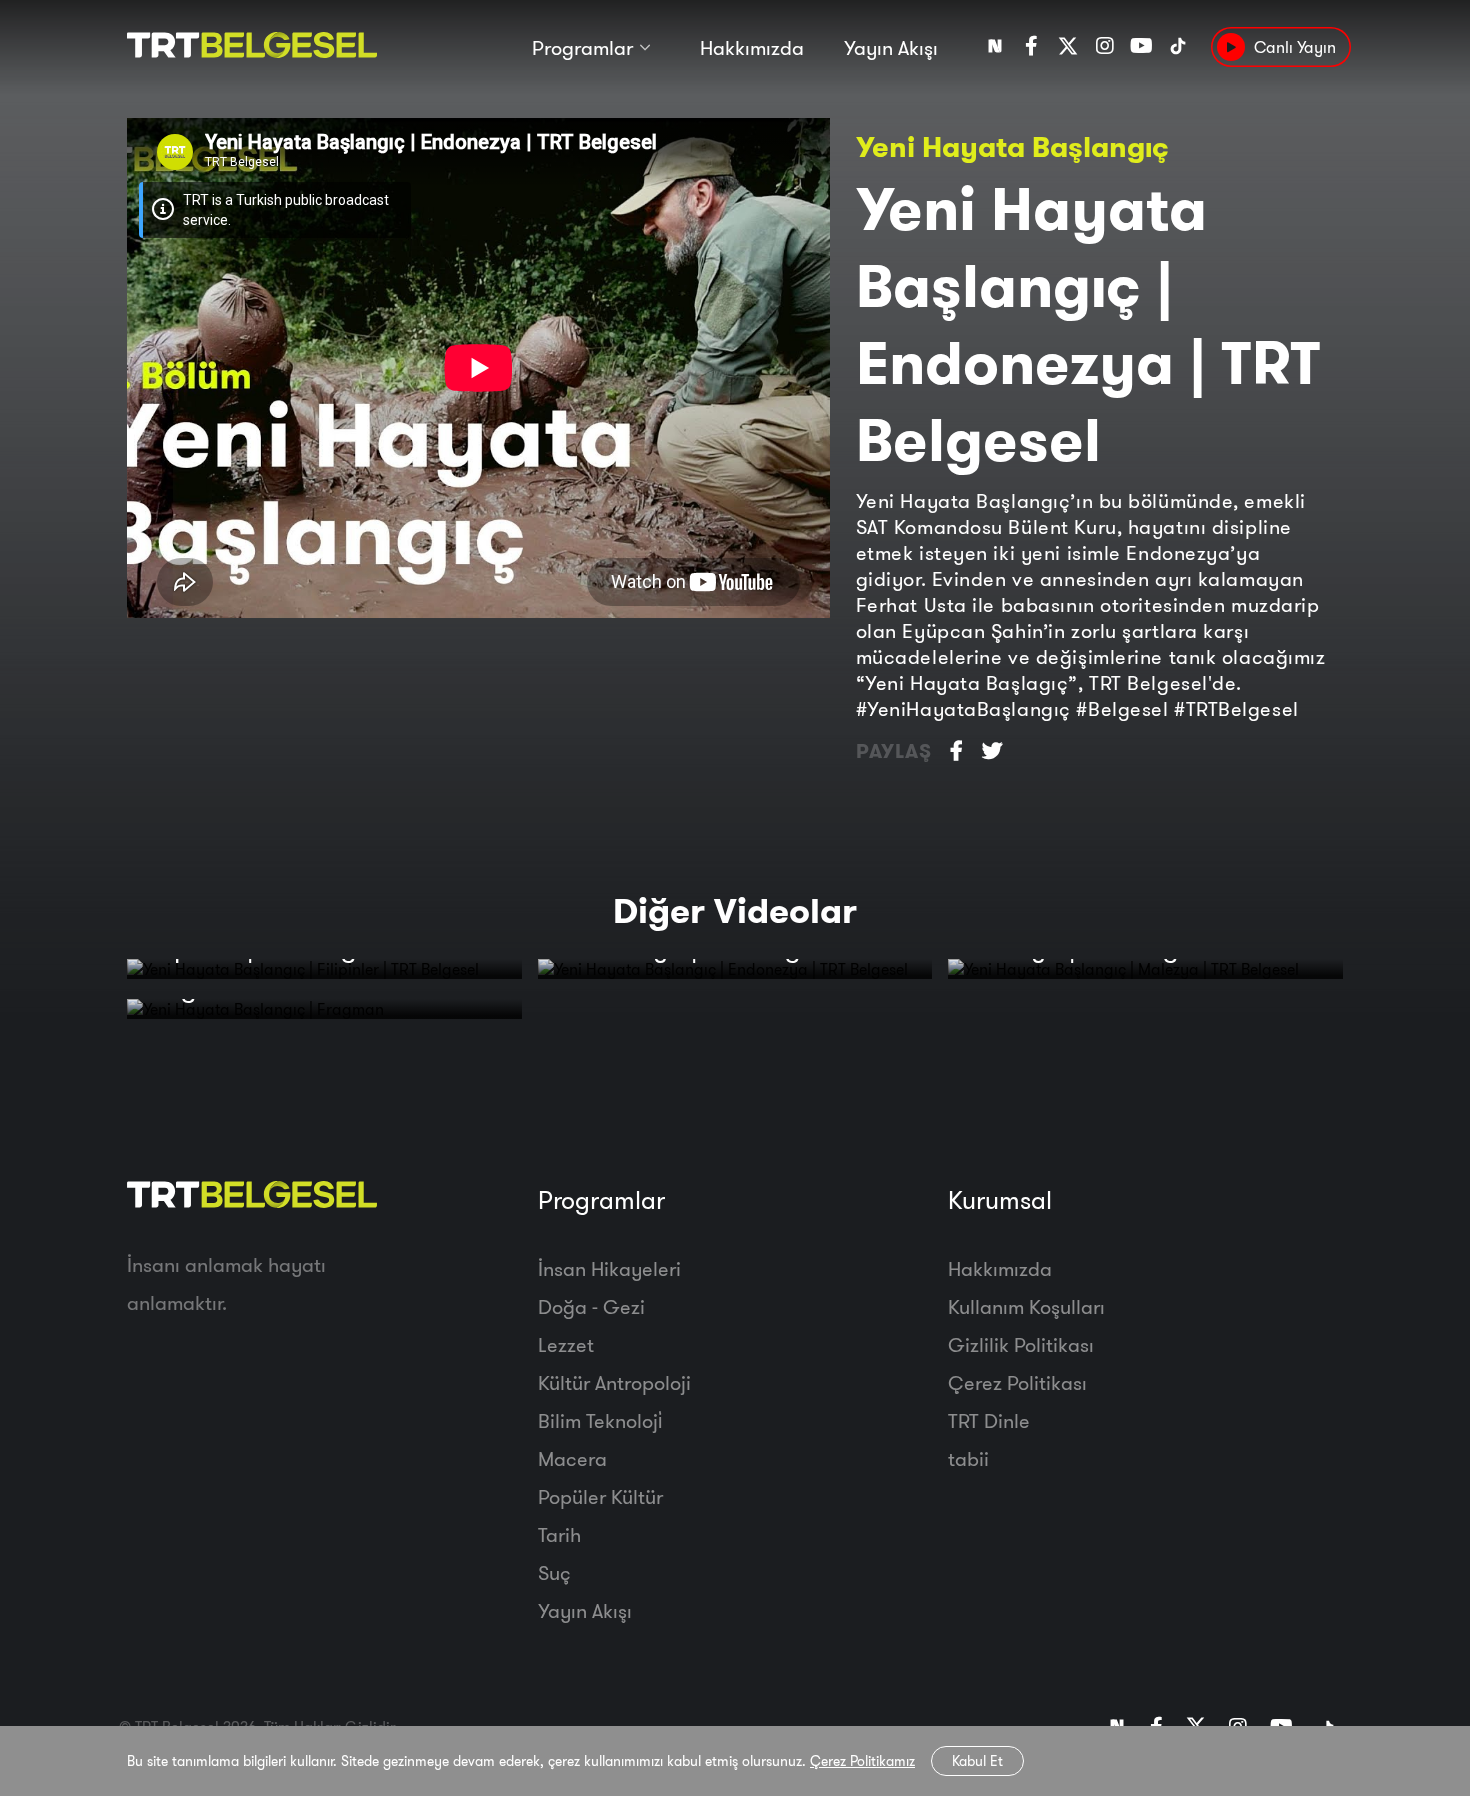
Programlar (582, 47)
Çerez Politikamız (862, 1761)
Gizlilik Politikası (1021, 1344)
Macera (572, 1458)
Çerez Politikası (1017, 1382)
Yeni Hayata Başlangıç (1012, 146)
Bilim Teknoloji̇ (600, 1420)
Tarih (559, 1534)
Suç (554, 1572)
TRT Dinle (989, 1420)
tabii (968, 1458)
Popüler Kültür (600, 1496)
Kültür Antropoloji (614, 1382)
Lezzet (566, 1344)
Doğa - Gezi (591, 1306)
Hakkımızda (752, 47)
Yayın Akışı (891, 47)
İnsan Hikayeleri (609, 1268)
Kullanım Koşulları (1026, 1306)
